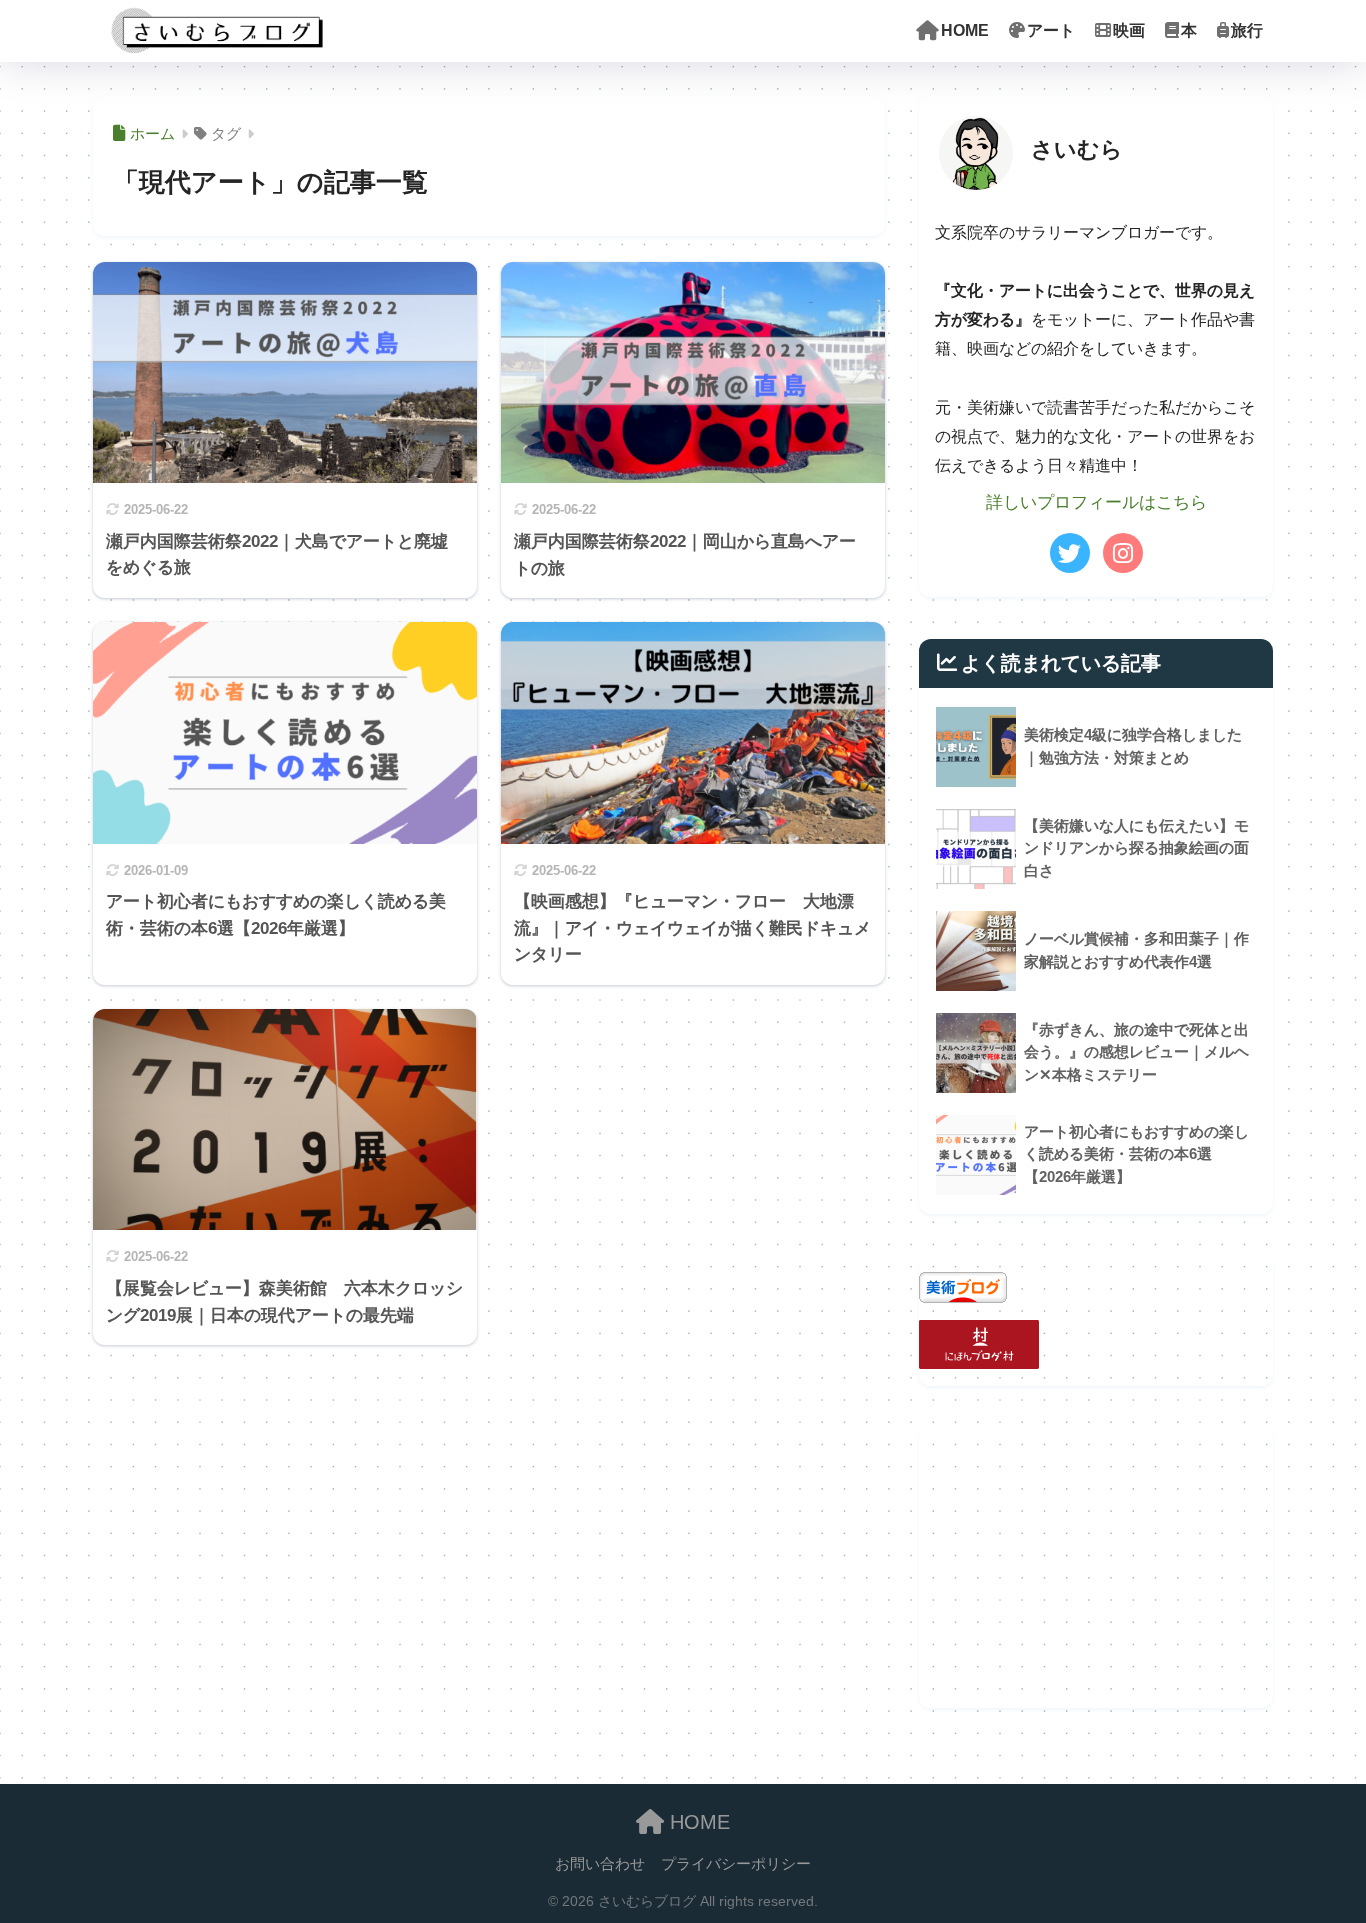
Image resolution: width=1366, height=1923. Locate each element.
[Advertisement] (1096, 1568)
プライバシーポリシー (736, 1864)
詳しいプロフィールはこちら (1096, 502)
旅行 (1247, 30)
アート (1051, 30)
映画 (1129, 30)
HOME (965, 30)
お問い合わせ (600, 1864)
